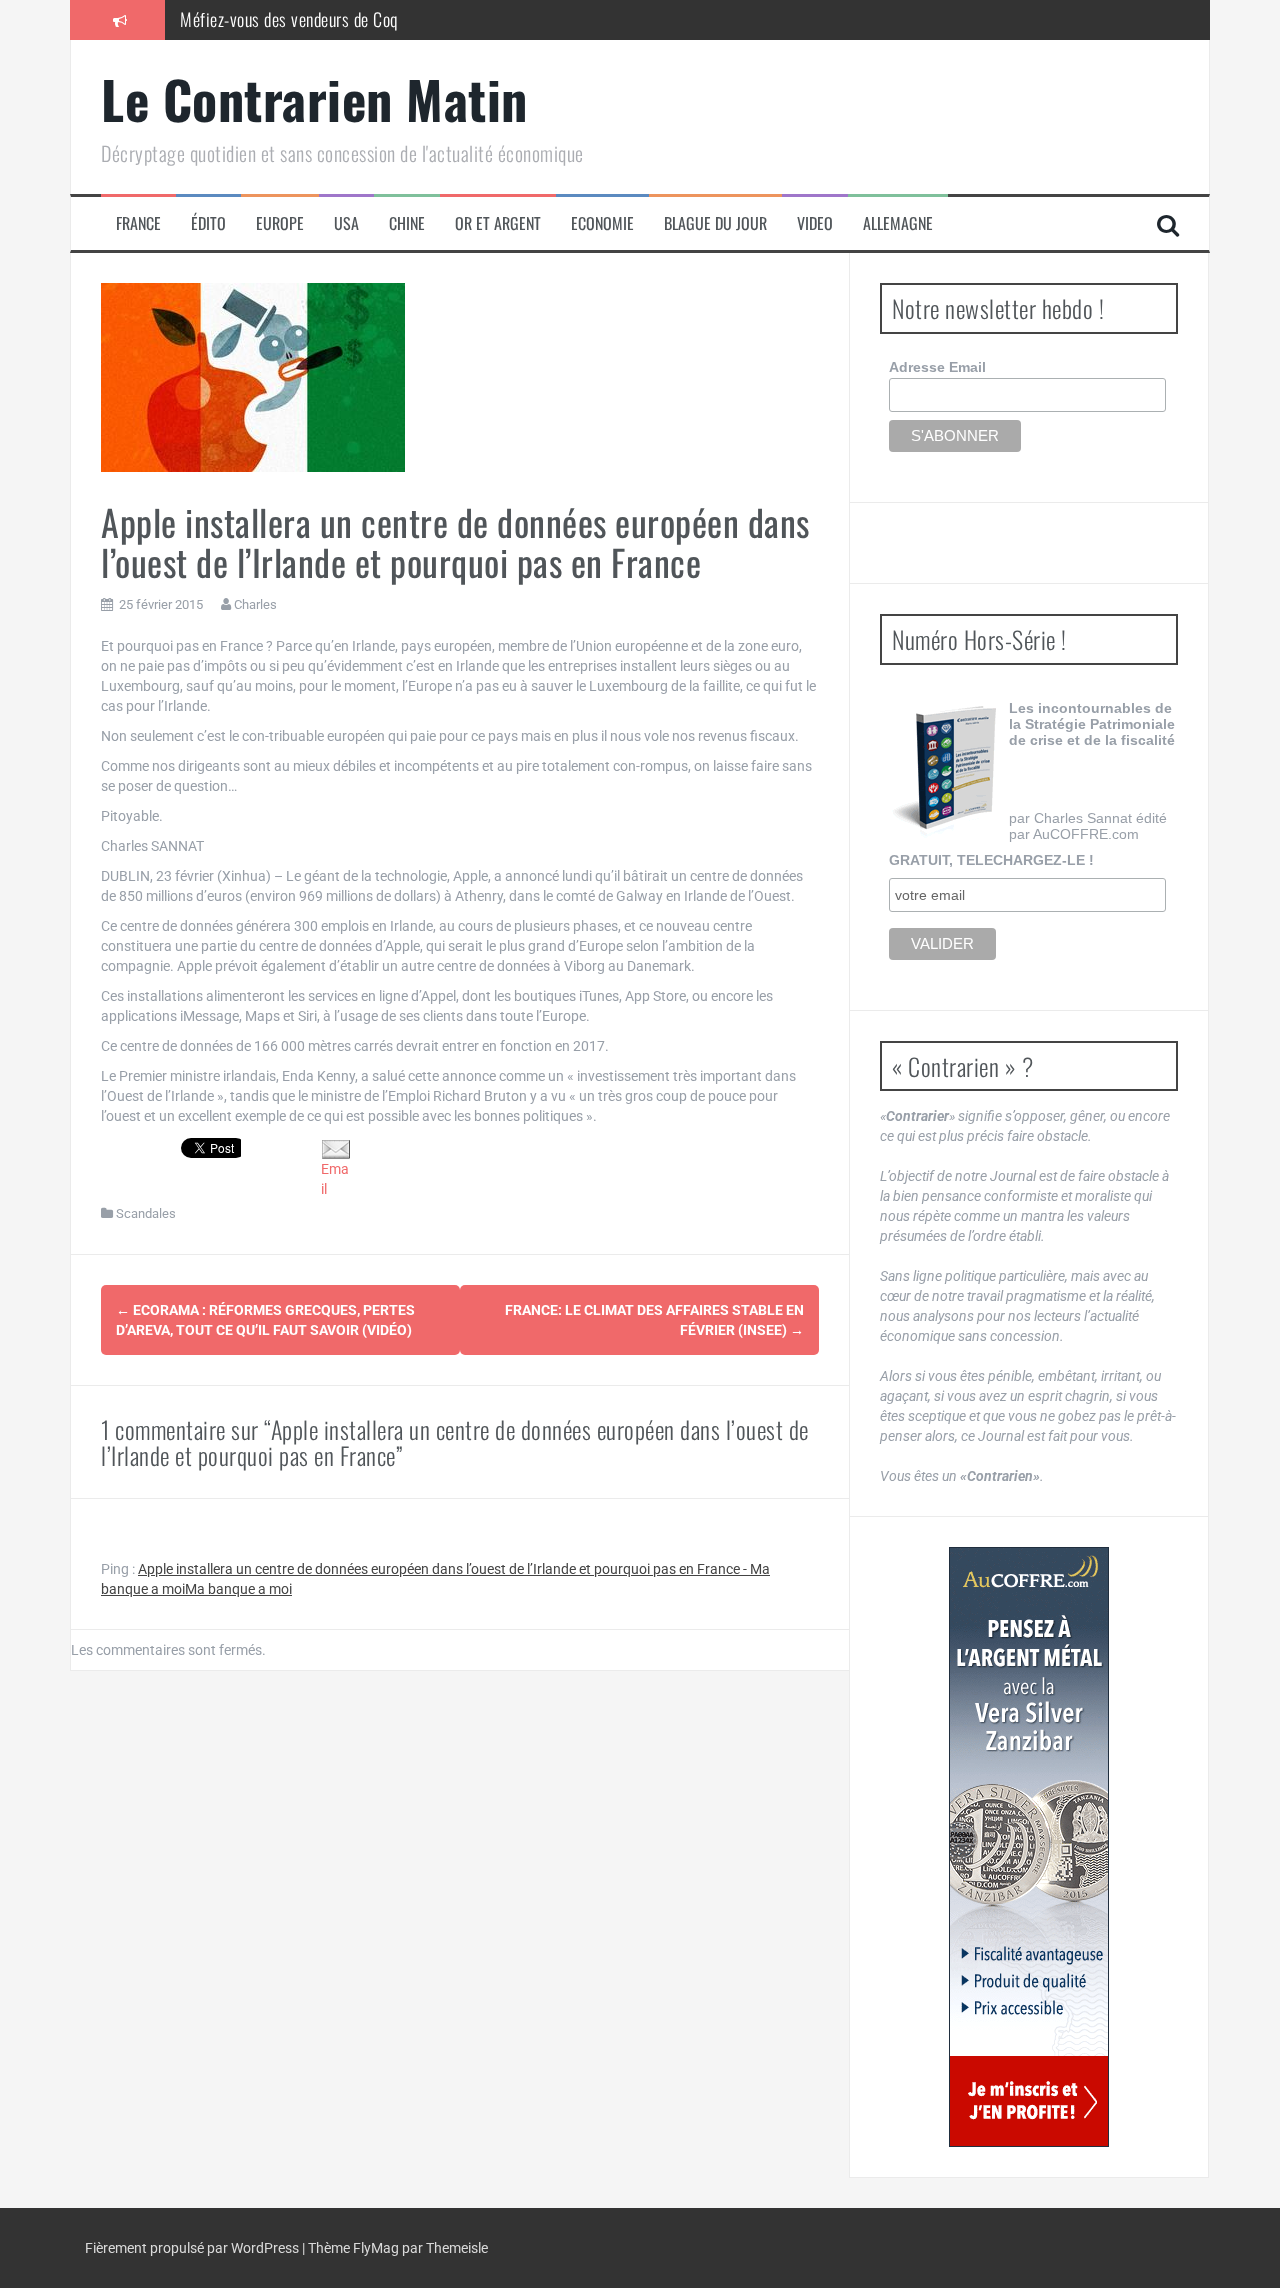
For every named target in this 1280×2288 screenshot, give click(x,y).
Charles (255, 604)
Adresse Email (937, 367)
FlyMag (376, 2248)
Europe (280, 223)
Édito (208, 223)
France (138, 223)
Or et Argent (498, 223)
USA (346, 223)
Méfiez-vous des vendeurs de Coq (289, 19)
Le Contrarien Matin (314, 98)
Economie (602, 223)
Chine (407, 223)
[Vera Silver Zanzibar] (1029, 1847)
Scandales (146, 1213)
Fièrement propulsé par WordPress (193, 2248)
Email (335, 1179)
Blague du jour (715, 223)
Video (815, 223)
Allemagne (898, 223)
